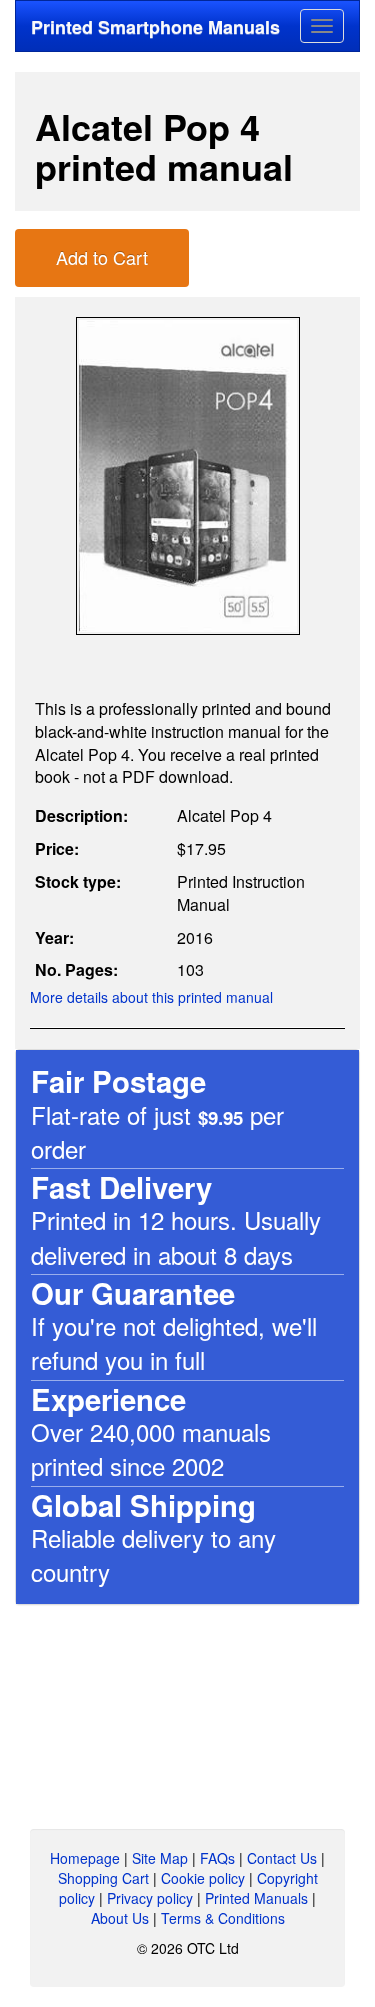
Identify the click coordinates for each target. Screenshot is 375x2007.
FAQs (217, 1858)
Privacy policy (150, 1898)
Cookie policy (203, 1878)
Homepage (85, 1858)
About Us (120, 1918)
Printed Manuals (256, 1898)
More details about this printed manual (151, 997)
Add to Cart (102, 257)
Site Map (160, 1858)
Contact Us (282, 1858)
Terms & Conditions (223, 1918)
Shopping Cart (103, 1878)
